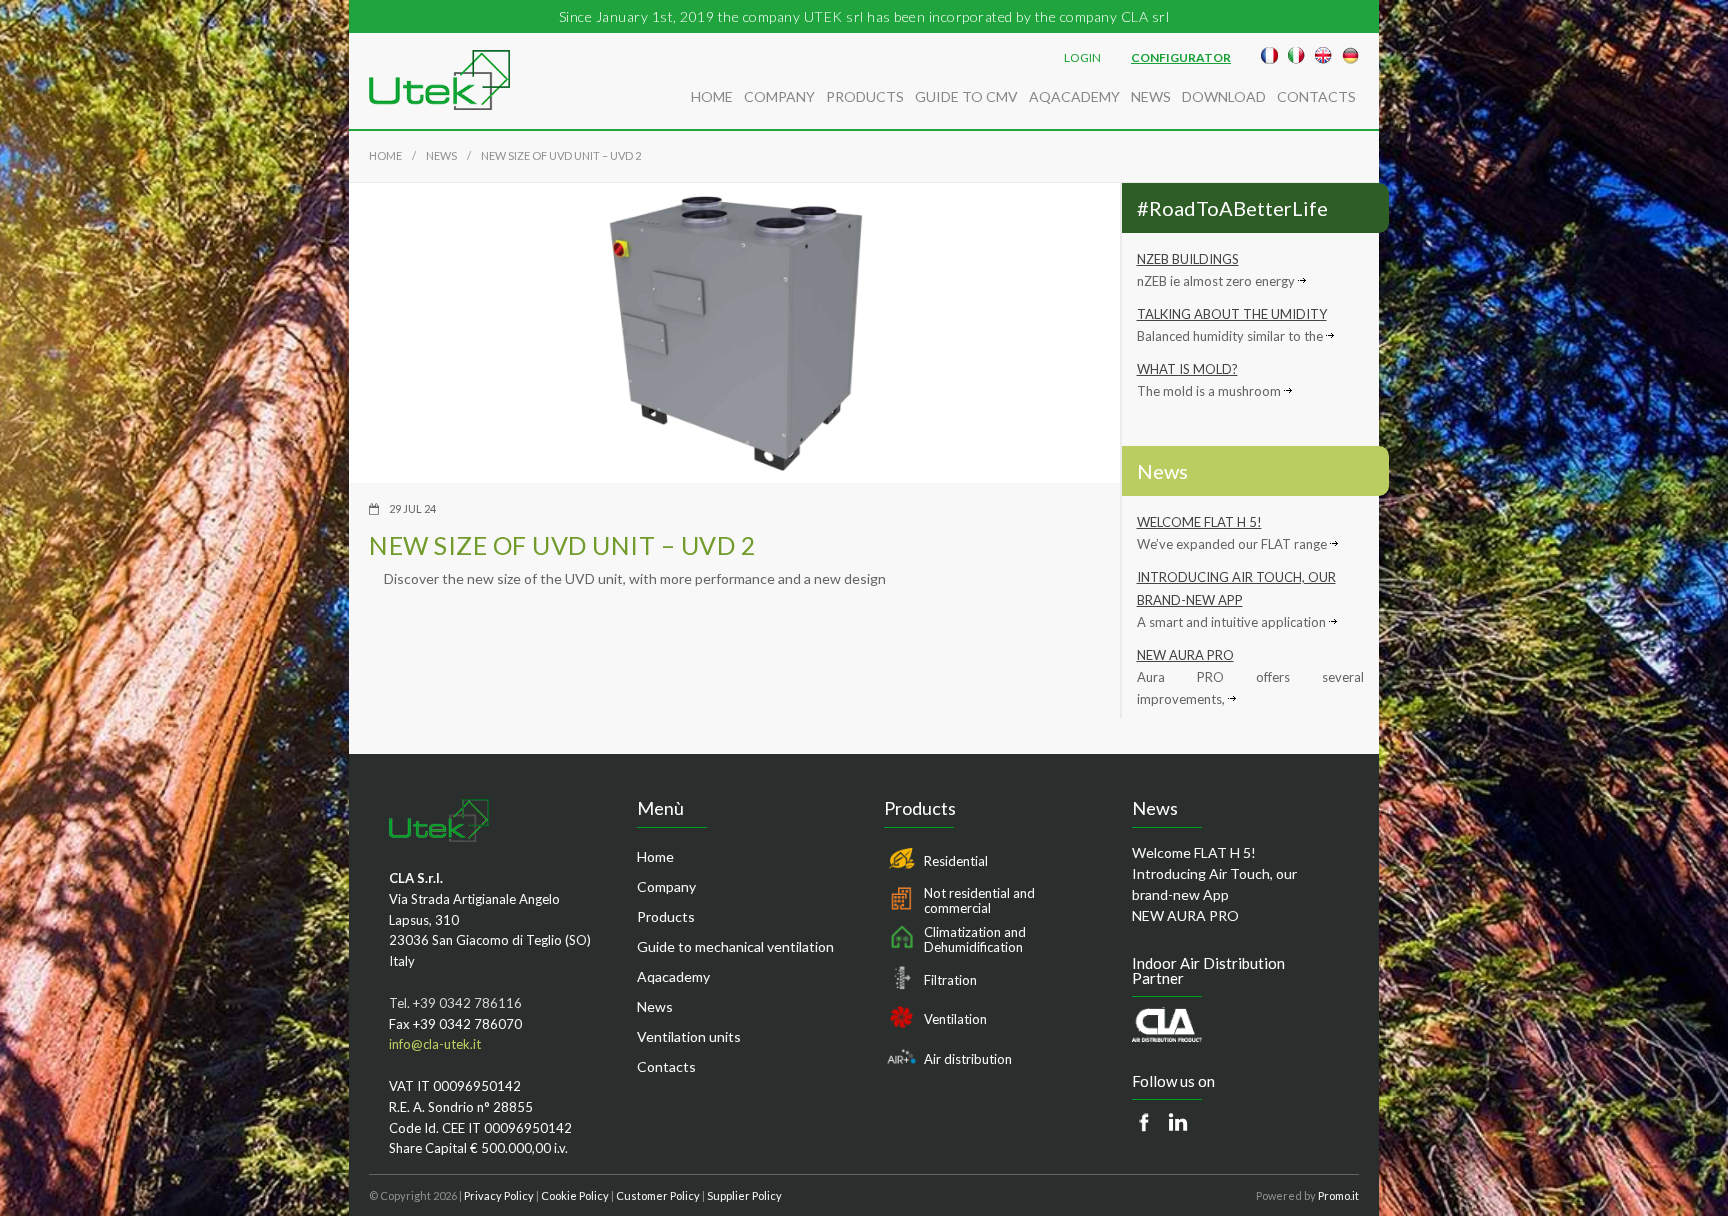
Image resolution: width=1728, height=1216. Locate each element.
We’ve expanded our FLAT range (1233, 544)
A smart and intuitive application (1233, 622)
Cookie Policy (575, 1195)
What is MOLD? (1187, 369)
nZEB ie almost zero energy (1217, 281)
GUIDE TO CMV (966, 96)
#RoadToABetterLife (1232, 208)
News (1151, 96)
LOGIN (1082, 58)
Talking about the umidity (1232, 314)
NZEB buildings (1188, 259)
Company (779, 96)
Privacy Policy (499, 1195)
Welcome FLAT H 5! (1199, 522)
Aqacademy (673, 976)
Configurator (1181, 58)
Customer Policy (658, 1195)
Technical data (450, 622)
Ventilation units (689, 1036)
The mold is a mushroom (1210, 391)
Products (865, 96)
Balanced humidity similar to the (1231, 336)
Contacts (1316, 96)
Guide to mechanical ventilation (735, 946)
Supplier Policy (744, 1195)
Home (712, 96)
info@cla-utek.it (435, 1044)
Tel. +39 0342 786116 (455, 1003)
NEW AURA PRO (1185, 655)
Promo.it (1338, 1195)
